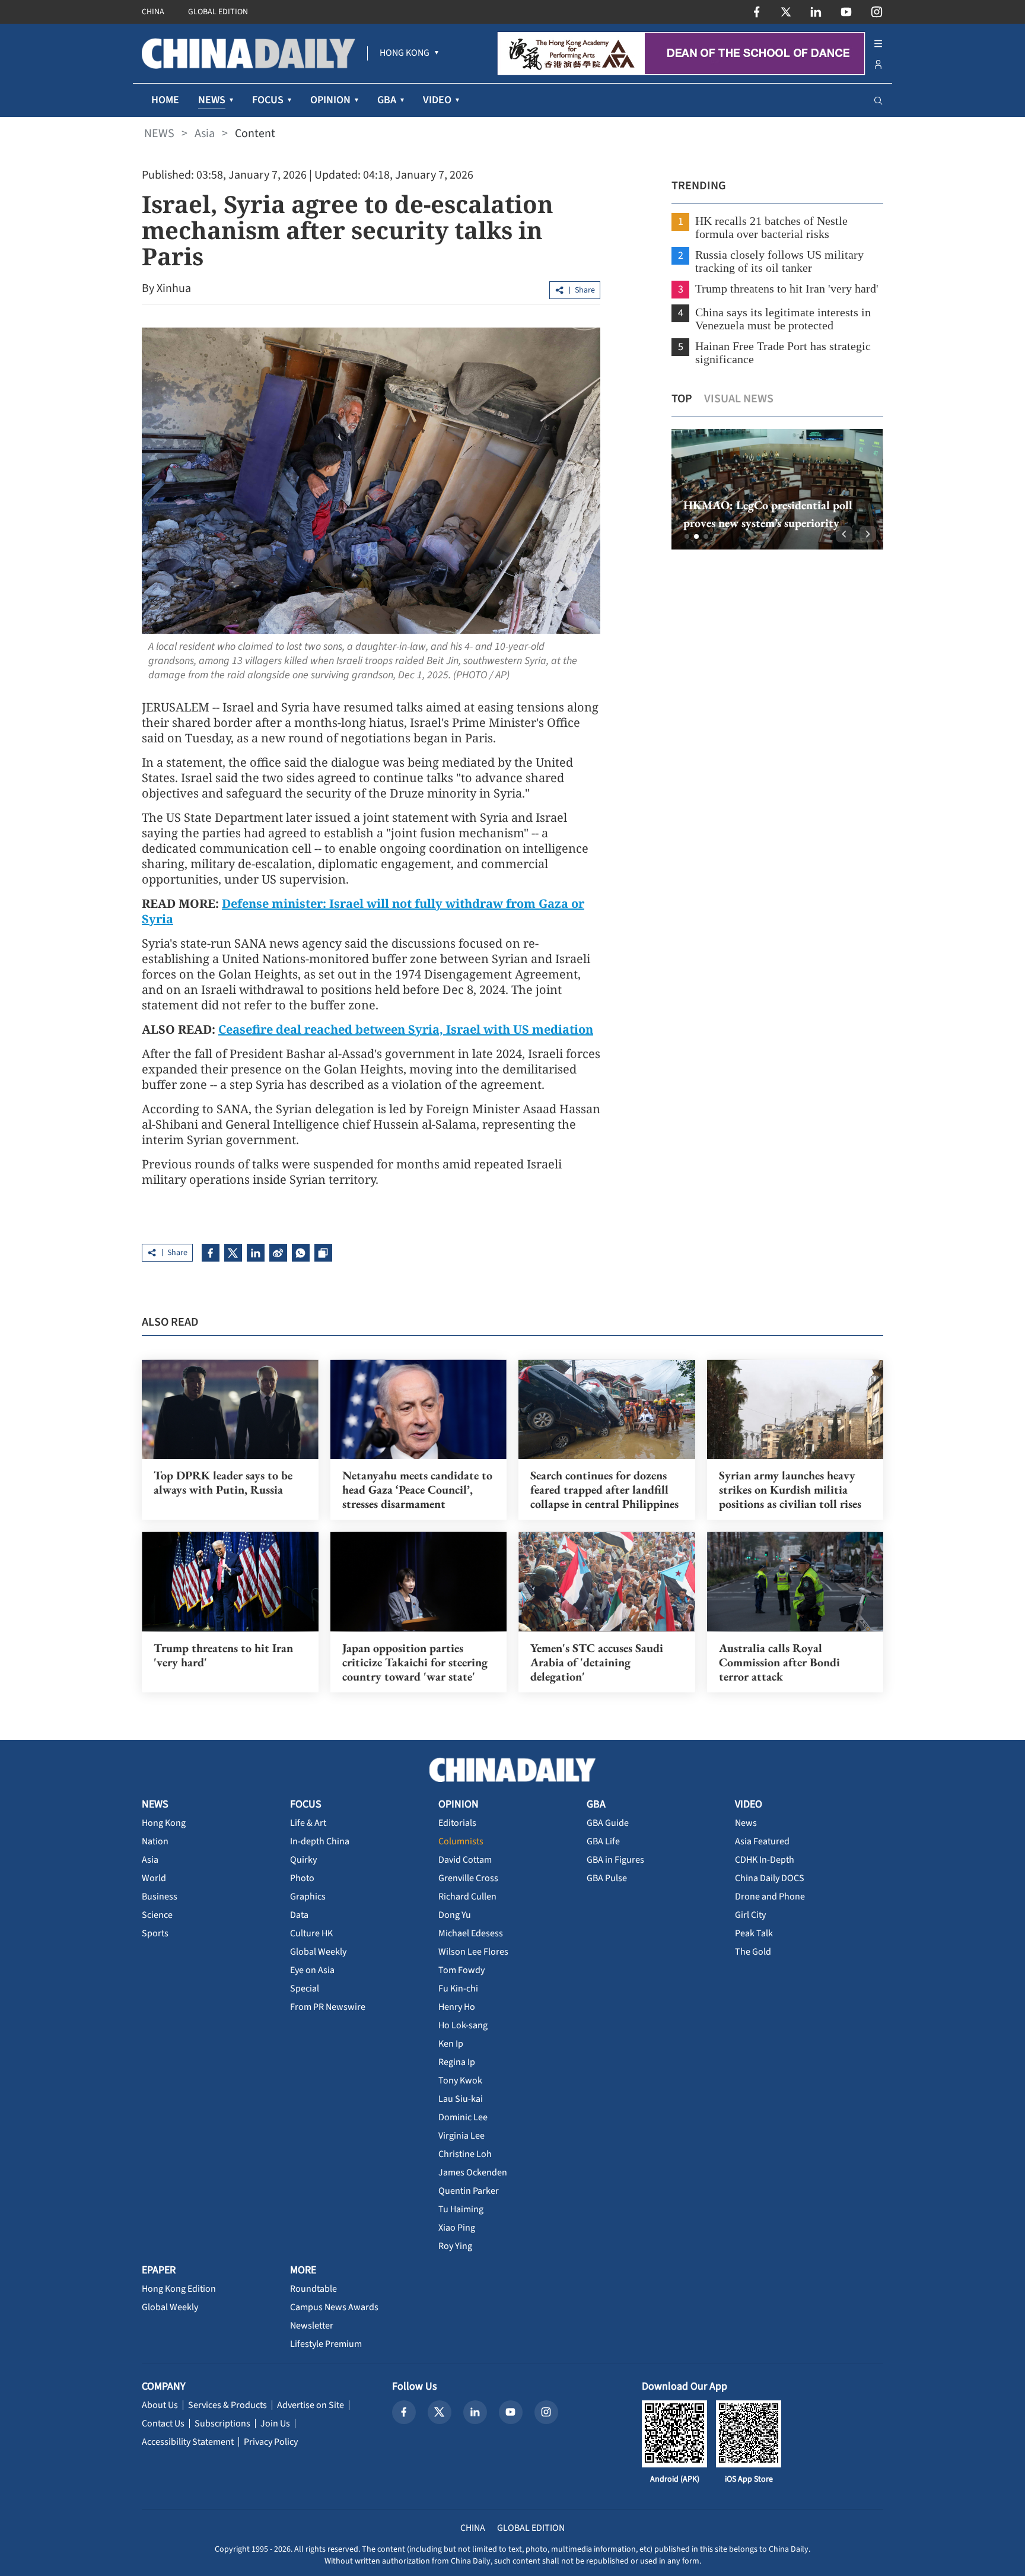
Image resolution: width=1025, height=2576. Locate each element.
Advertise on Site (311, 2405)
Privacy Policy (271, 2442)
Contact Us (163, 2423)
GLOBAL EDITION (218, 12)
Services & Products (227, 2405)
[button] (687, 536)
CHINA (153, 12)
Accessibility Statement (188, 2442)
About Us (160, 2405)
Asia (205, 134)
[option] (777, 489)
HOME (165, 100)
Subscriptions (222, 2423)
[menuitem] (405, 53)
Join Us (275, 2423)
